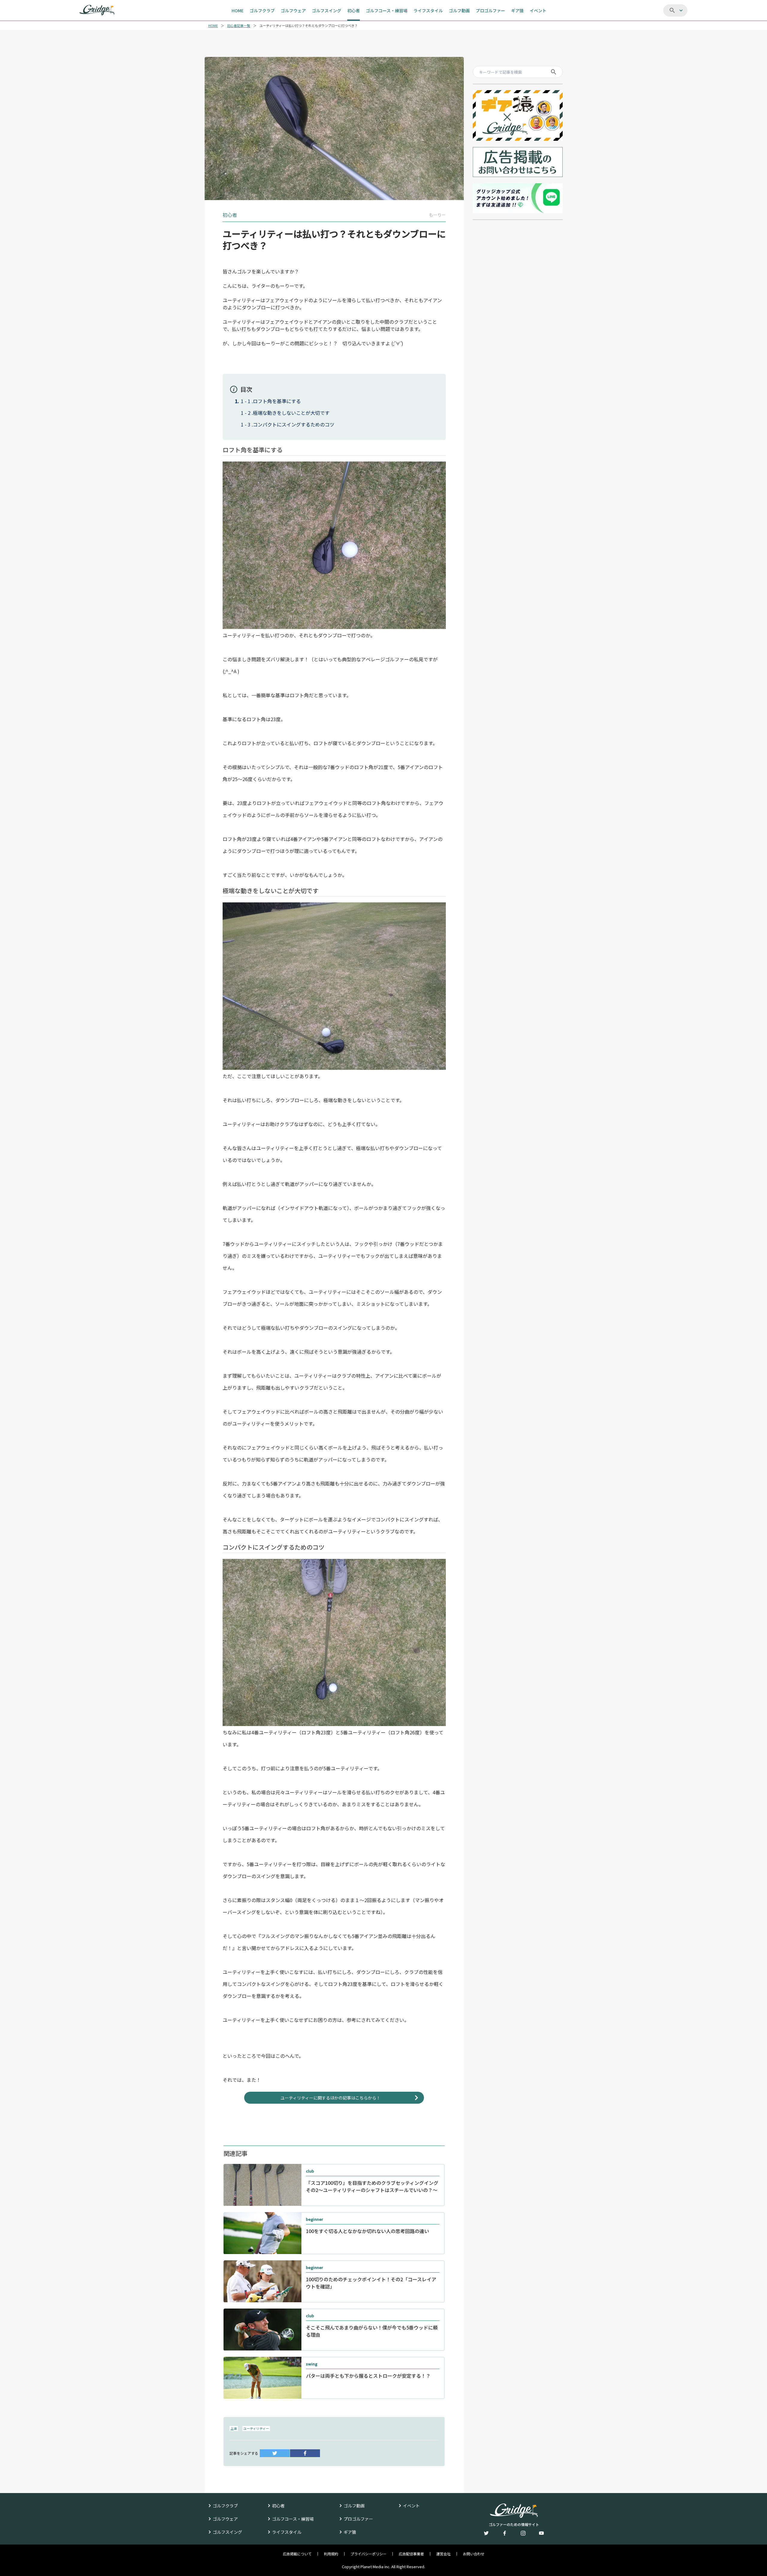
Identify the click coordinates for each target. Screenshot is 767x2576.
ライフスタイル (287, 2532)
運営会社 (443, 2554)
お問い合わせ (474, 2554)
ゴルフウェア (225, 2519)
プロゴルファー (358, 2519)
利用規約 (331, 2554)
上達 (234, 2428)
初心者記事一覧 (239, 26)
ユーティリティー (256, 2428)
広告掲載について (297, 2554)
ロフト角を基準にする (277, 401)
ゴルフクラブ (225, 2506)
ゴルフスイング (227, 2532)
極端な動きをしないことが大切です (291, 413)
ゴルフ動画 (354, 2506)
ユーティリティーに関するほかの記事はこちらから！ (330, 2098)
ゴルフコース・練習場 (293, 2519)
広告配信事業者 (411, 2554)
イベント (411, 2506)
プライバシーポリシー (369, 2554)
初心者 (278, 2506)
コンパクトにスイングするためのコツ (294, 424)
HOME (213, 26)
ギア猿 (350, 2532)
